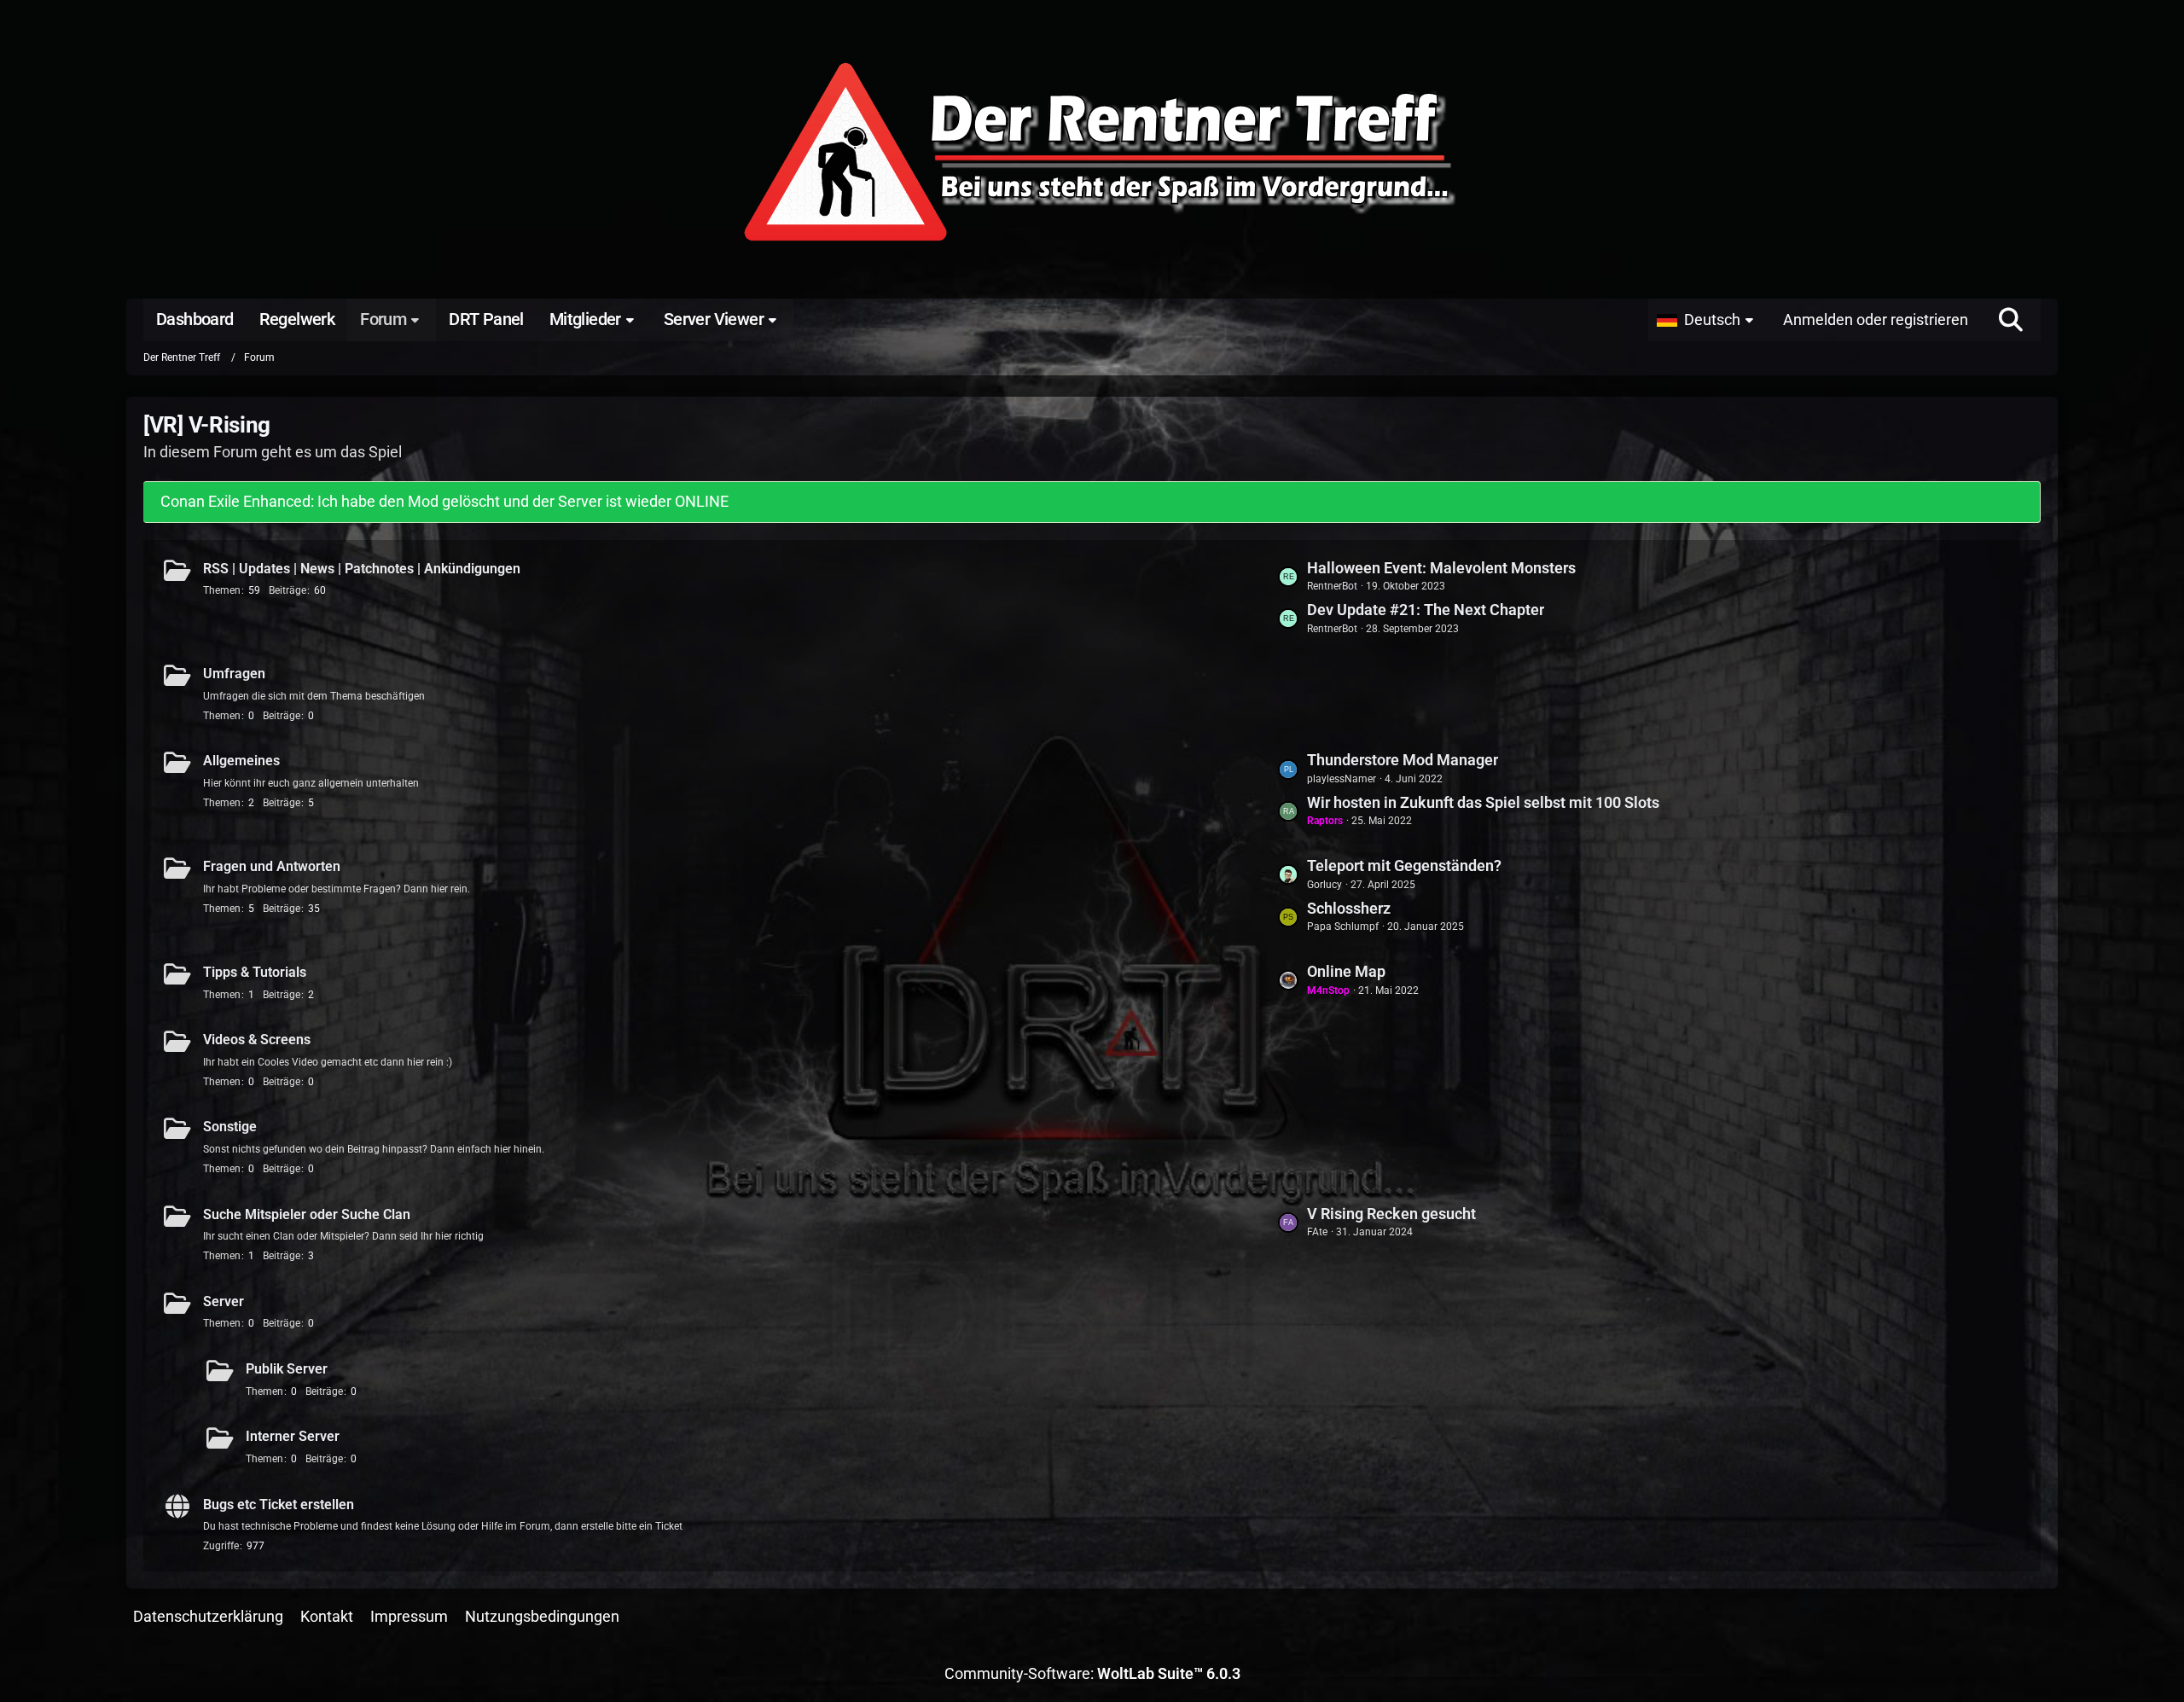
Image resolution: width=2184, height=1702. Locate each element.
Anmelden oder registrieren (1876, 319)
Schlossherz (1349, 908)
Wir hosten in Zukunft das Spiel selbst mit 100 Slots (1483, 802)
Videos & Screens (257, 1040)
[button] (1709, 320)
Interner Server (293, 1436)
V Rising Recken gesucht (1391, 1214)
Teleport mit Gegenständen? (1404, 866)
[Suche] (2011, 320)
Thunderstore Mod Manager (1403, 760)
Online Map (1346, 971)
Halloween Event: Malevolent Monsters (1441, 568)
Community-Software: (1092, 1673)
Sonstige (230, 1127)
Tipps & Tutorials (255, 972)
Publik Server (287, 1369)
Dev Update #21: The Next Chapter (1426, 610)
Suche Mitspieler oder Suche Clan (307, 1214)
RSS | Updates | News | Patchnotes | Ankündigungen (362, 569)
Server (224, 1301)
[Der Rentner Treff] (1092, 154)
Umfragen (234, 674)
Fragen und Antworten (272, 866)
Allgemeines (241, 761)
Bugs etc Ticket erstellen (279, 1504)
